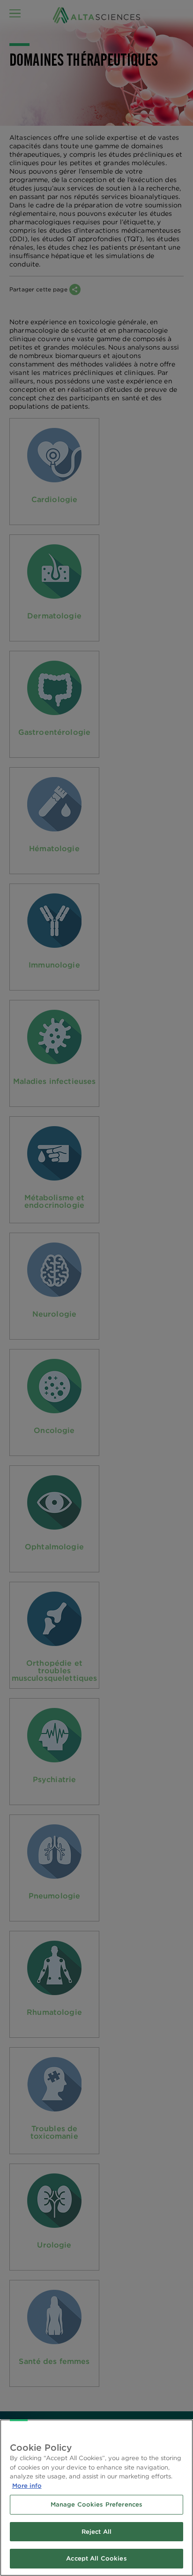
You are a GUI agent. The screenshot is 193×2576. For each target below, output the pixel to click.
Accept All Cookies (96, 2558)
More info (27, 2486)
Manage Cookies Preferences (96, 2504)
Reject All (96, 2532)
